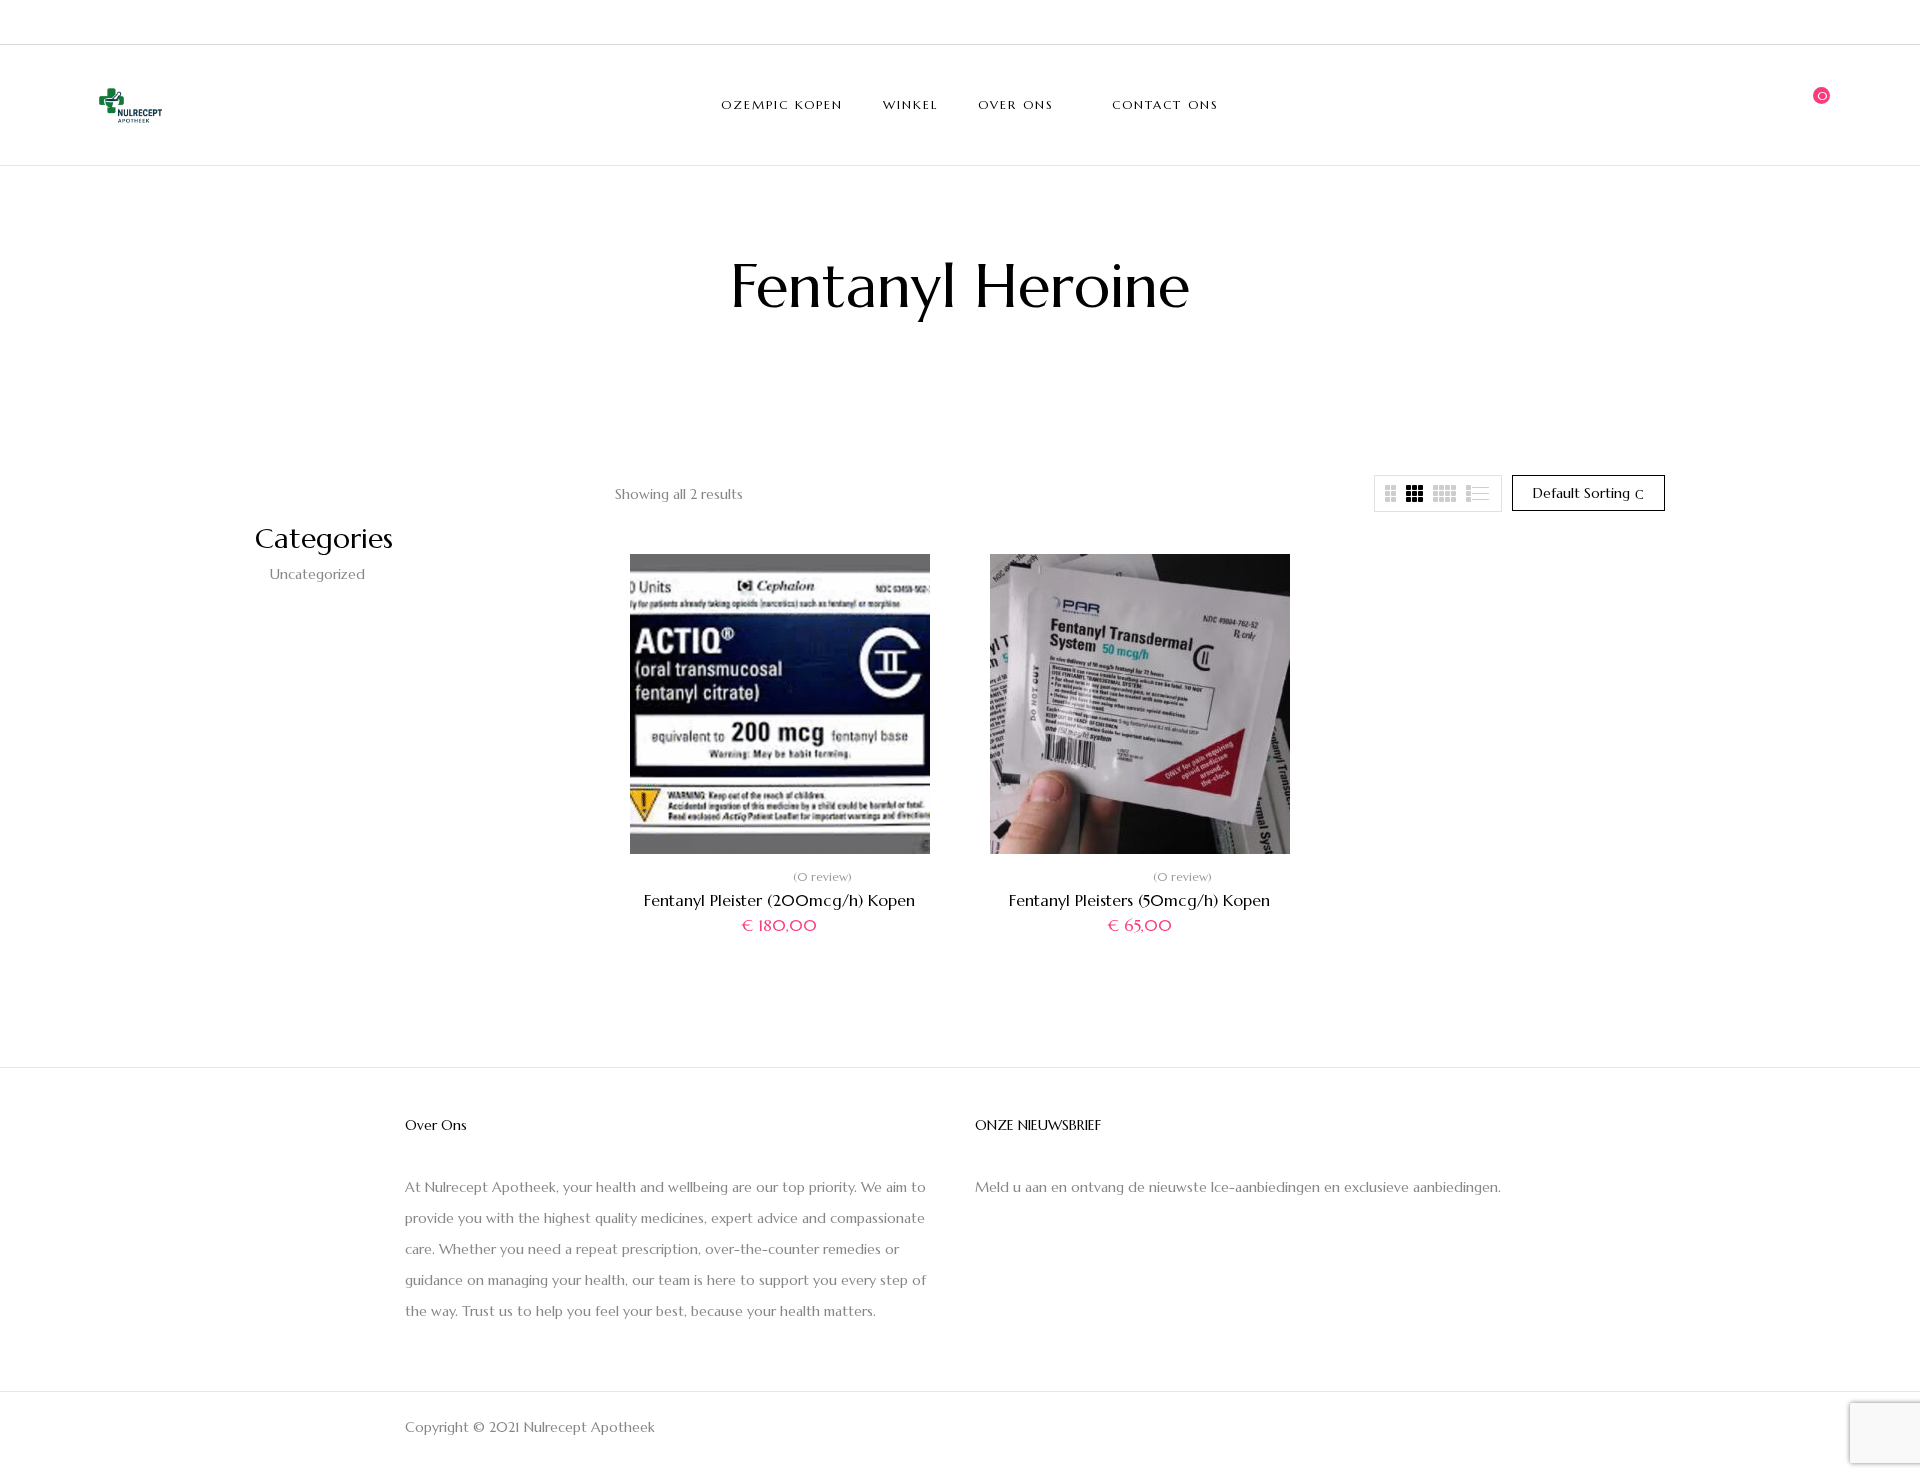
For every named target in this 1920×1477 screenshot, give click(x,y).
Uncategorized (317, 574)
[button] (1815, 105)
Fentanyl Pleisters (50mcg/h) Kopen (1139, 900)
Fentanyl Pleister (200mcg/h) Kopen (779, 900)
